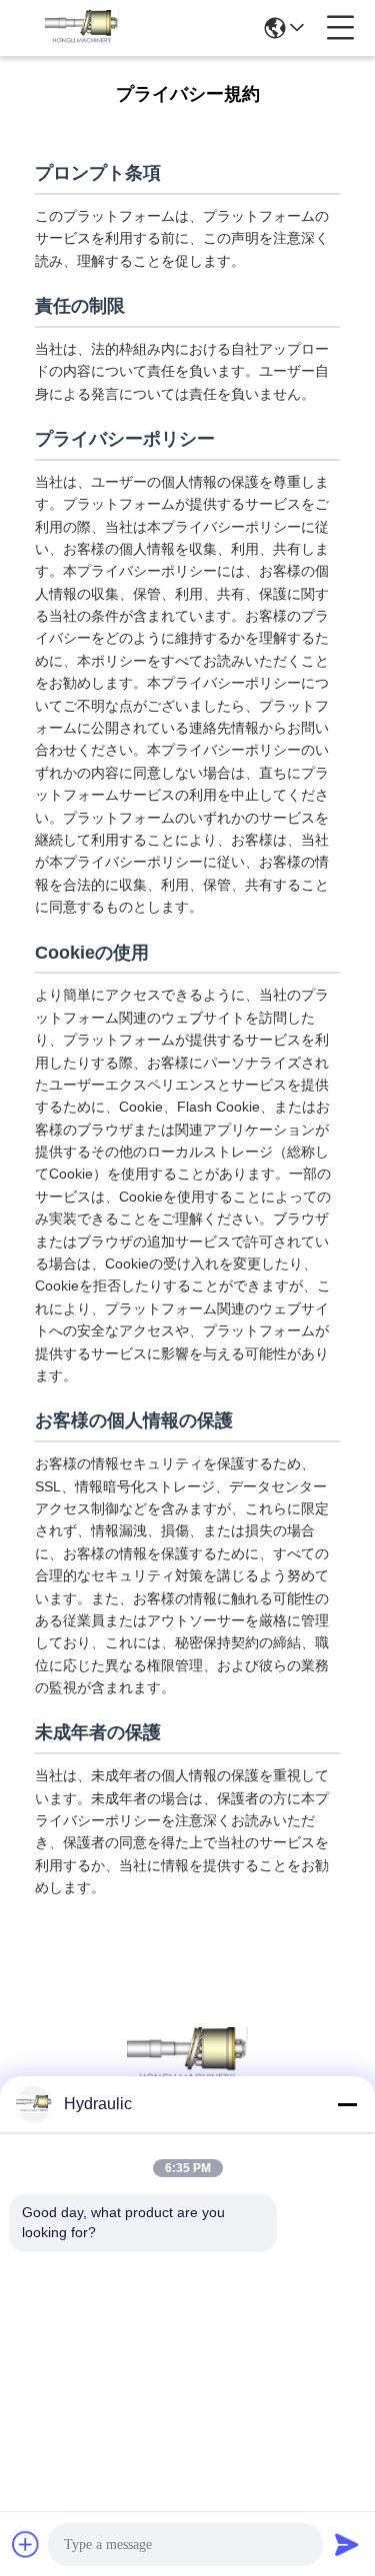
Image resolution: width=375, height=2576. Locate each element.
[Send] (347, 2544)
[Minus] (347, 2104)
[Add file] (26, 2544)
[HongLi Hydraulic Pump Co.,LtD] (82, 28)
